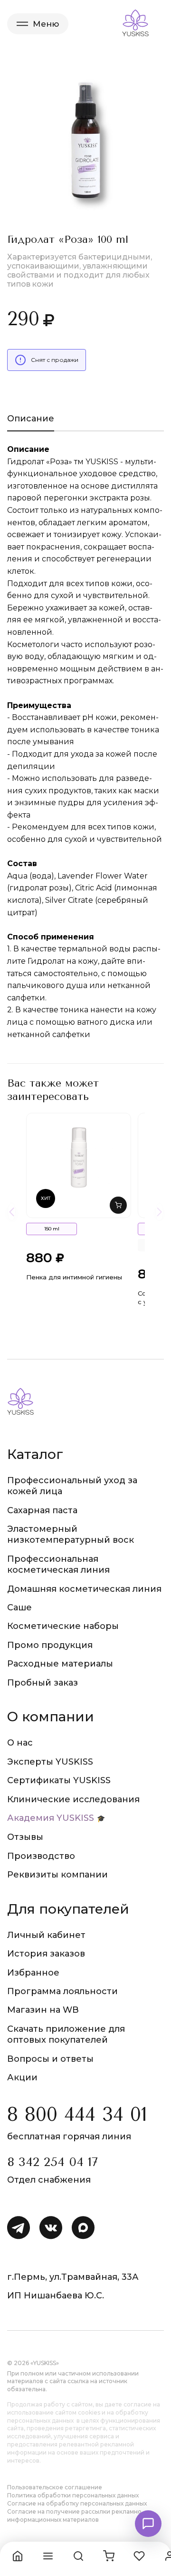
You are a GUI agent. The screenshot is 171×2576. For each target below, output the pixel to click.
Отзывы (25, 1837)
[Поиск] (78, 2556)
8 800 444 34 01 (77, 2114)
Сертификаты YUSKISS (59, 1780)
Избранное (33, 1973)
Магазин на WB (43, 2010)
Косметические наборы (63, 1626)
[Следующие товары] (159, 1212)
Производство (41, 1856)
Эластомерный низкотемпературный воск (71, 1534)
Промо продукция (50, 1645)
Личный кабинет (46, 1935)
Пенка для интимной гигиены (74, 1277)
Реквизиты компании (57, 1875)
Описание (31, 419)
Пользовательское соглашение (55, 2487)
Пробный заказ (43, 1683)
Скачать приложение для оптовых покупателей (66, 2034)
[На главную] (18, 2556)
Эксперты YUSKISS (50, 1762)
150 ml (52, 1229)
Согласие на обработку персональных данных (77, 2503)
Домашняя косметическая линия (84, 1589)
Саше (19, 1608)
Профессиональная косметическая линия (58, 1564)
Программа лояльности (62, 1991)
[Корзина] (109, 2556)
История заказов (46, 1954)
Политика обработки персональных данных (73, 2495)
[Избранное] (139, 2556)
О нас (20, 1743)
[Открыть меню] (48, 2556)
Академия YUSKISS (51, 1818)
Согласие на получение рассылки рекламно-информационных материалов (76, 2516)
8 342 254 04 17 (52, 2162)
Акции (22, 2077)
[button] (118, 1205)
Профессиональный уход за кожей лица (72, 1486)
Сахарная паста (42, 1510)
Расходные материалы (60, 1664)
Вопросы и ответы (50, 2059)
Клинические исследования (73, 1799)
